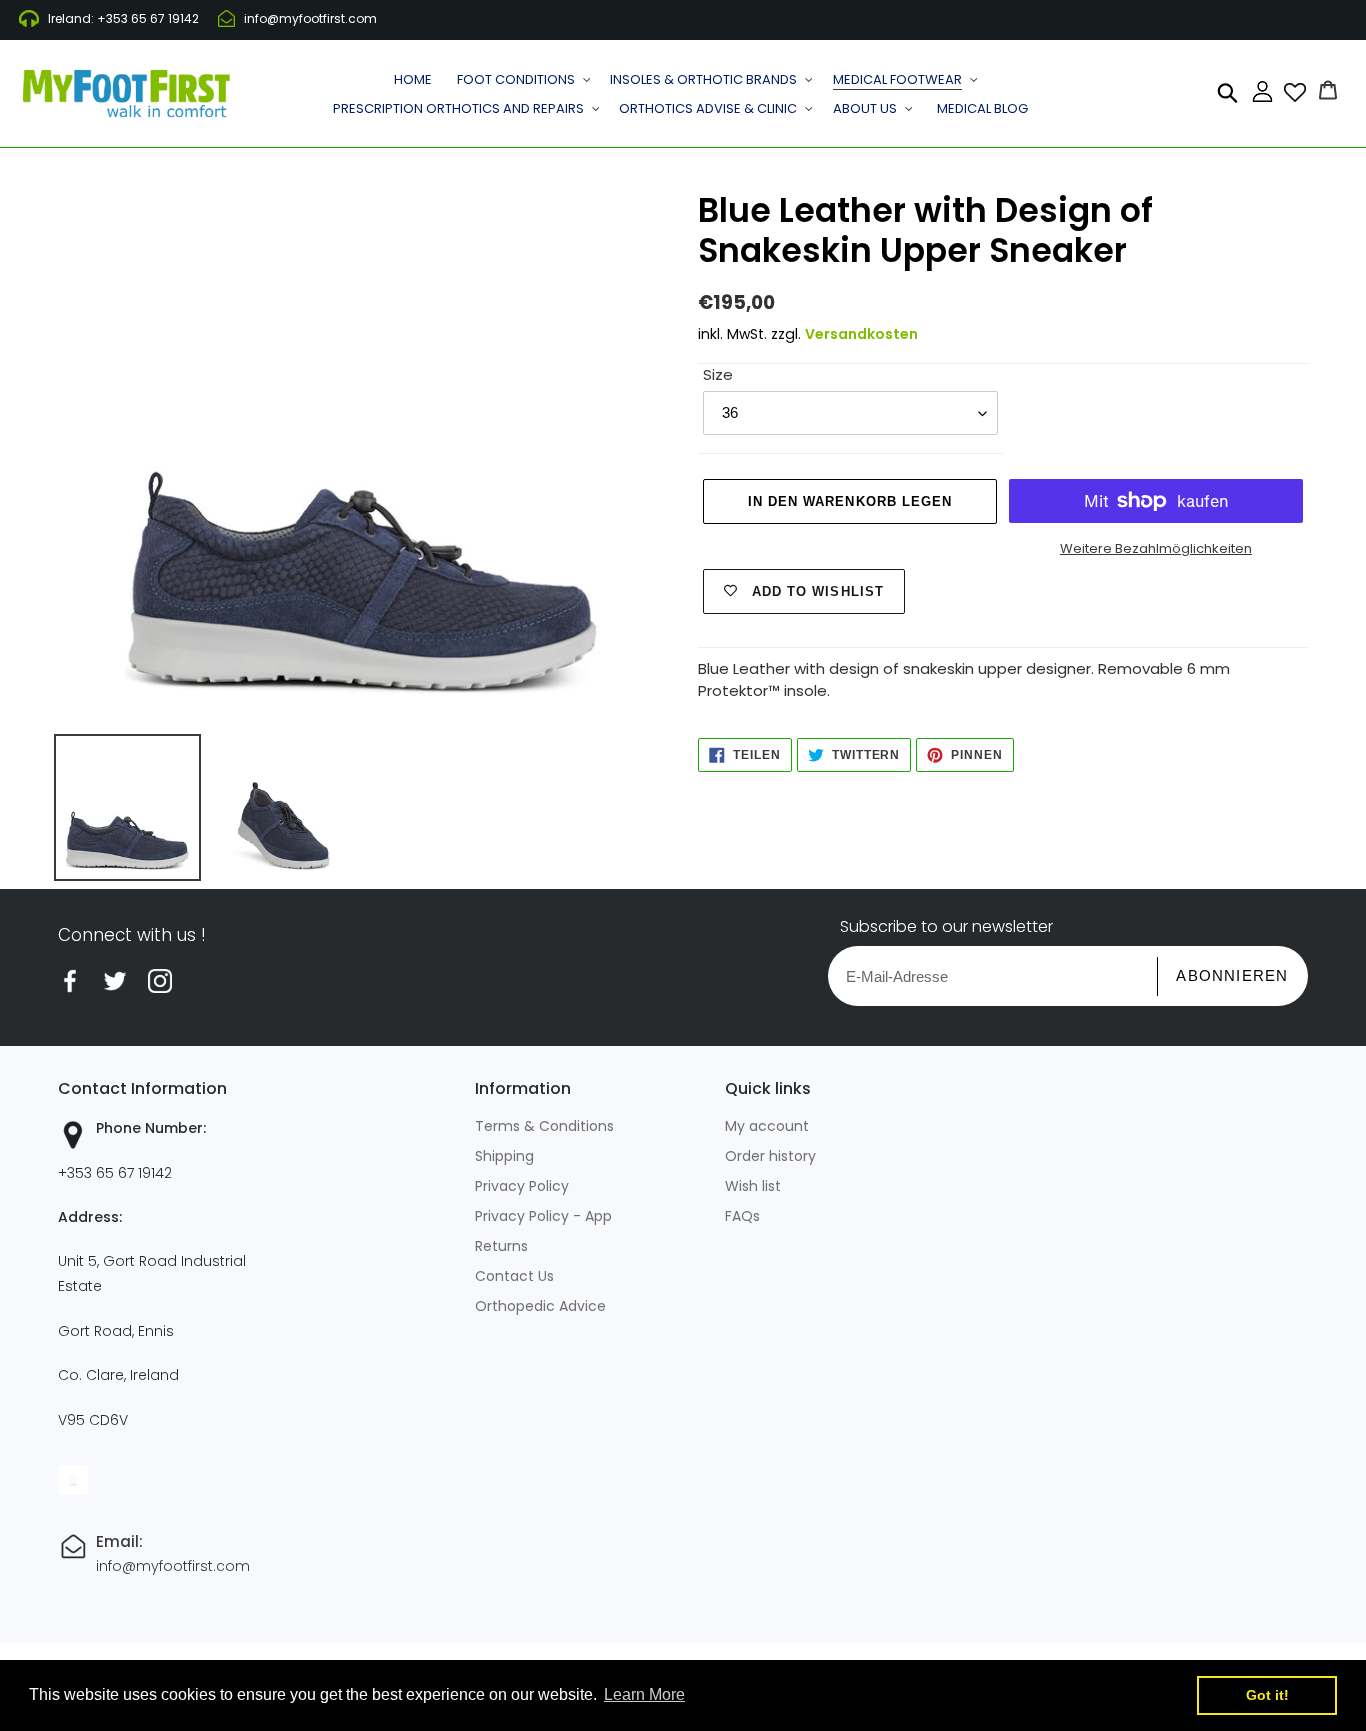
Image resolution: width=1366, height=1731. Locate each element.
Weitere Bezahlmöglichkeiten (1156, 548)
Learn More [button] (644, 1694)
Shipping (504, 1156)
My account (767, 1126)
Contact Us (514, 1276)
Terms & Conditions (544, 1126)
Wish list (753, 1186)
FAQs (742, 1216)
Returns (501, 1246)
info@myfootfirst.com (310, 18)
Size (718, 374)
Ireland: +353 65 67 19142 (123, 18)
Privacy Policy (522, 1186)
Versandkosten (861, 334)
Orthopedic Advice (540, 1306)
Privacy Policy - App (543, 1216)
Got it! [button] (1267, 1695)
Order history (770, 1156)
